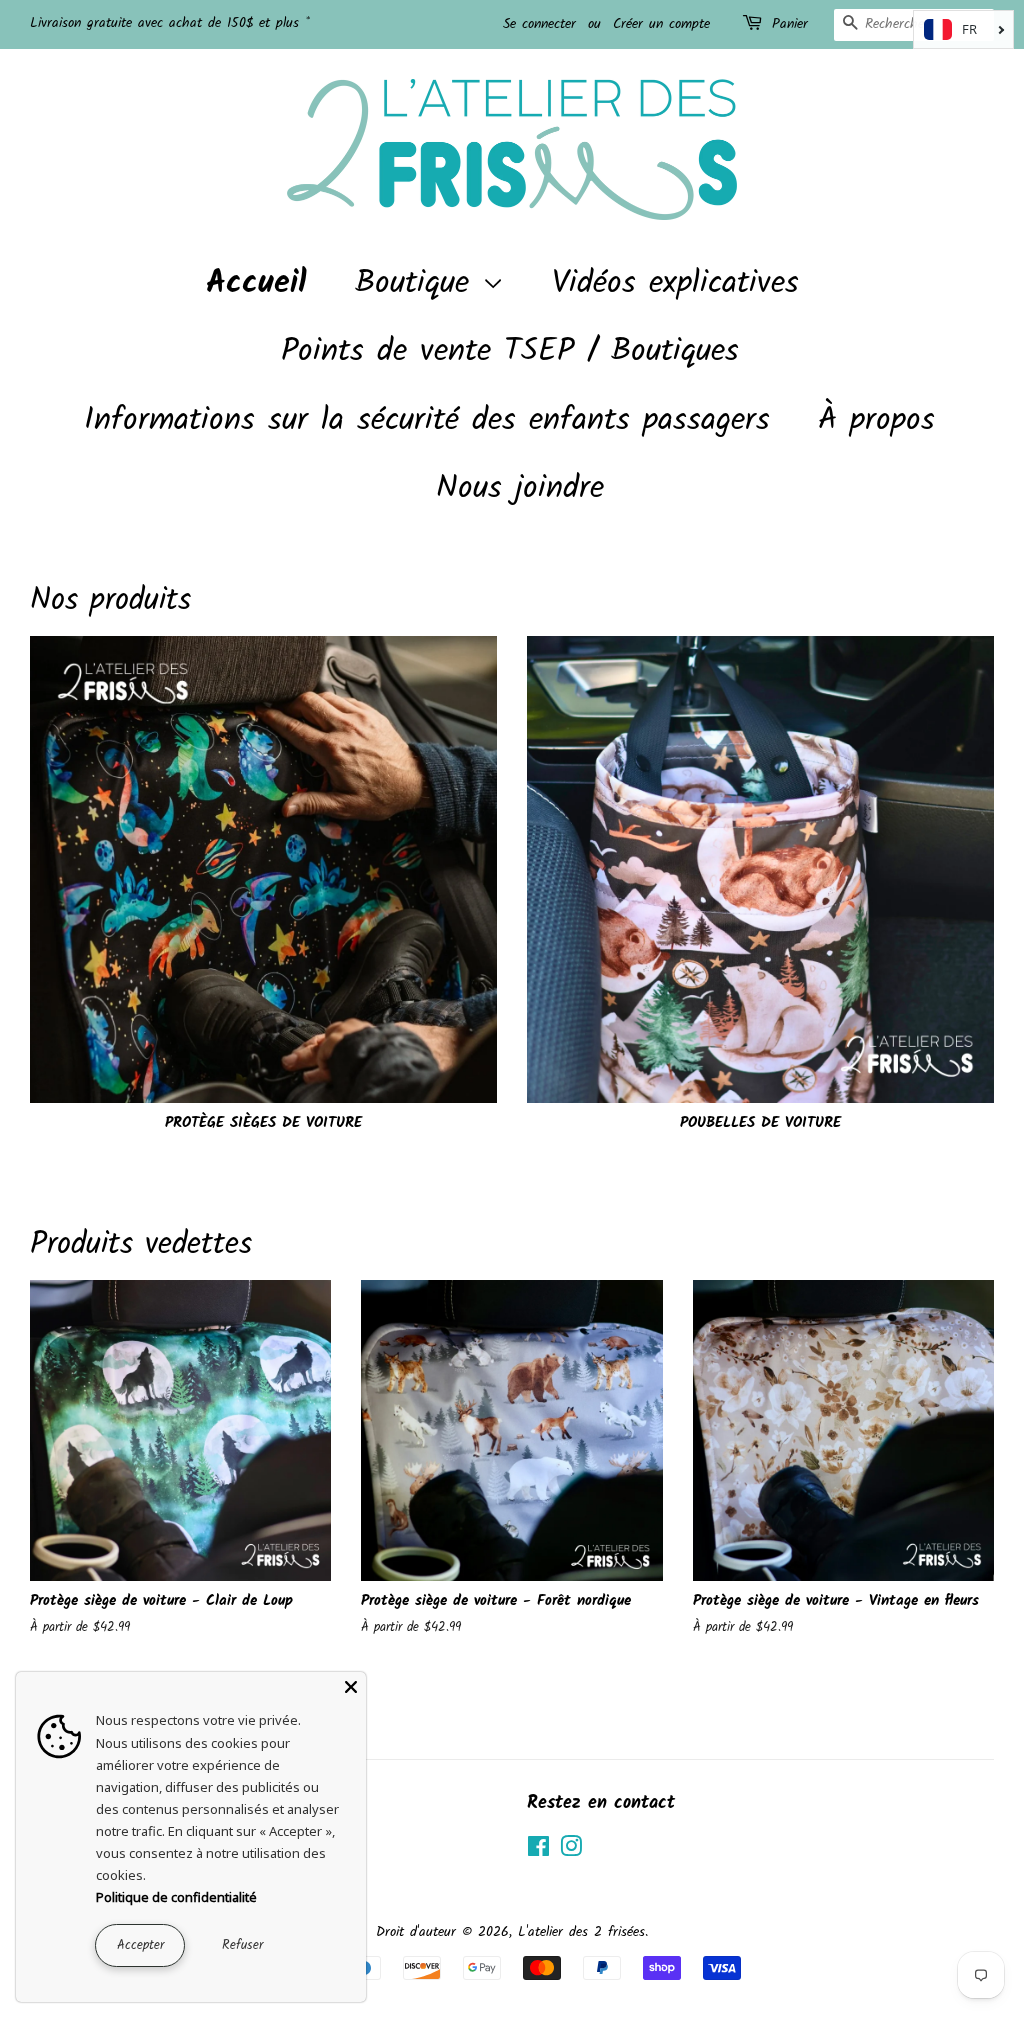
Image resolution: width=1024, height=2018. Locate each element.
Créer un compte (661, 24)
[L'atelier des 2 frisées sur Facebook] (538, 1851)
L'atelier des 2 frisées (581, 1932)
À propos (876, 420)
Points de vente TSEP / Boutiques (510, 351)
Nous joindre (520, 488)
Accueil (256, 283)
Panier (790, 24)
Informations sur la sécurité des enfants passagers (427, 420)
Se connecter (539, 24)
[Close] (351, 1687)
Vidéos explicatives (675, 283)
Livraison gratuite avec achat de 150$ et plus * (170, 23)
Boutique (418, 283)
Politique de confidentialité (176, 1897)
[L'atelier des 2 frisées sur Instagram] (571, 1851)
